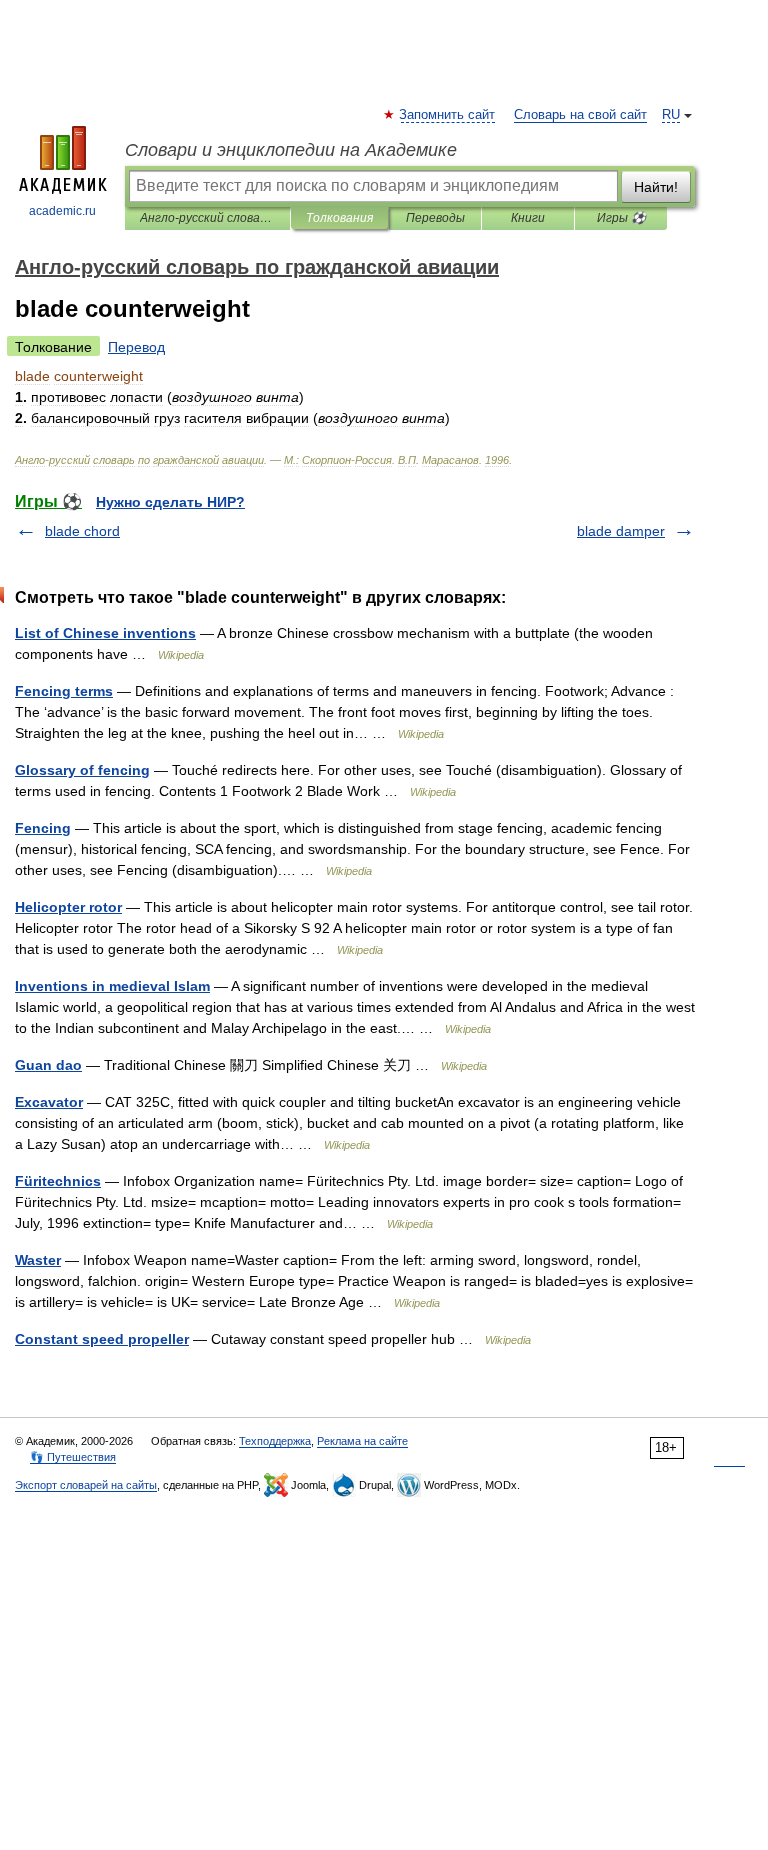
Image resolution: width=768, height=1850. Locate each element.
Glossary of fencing (82, 770)
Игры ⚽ (621, 218)
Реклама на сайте (362, 1441)
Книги (528, 218)
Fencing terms (64, 691)
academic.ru (62, 211)
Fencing (43, 828)
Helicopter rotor (68, 907)
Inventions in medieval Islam (112, 986)
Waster (38, 1260)
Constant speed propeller (102, 1339)
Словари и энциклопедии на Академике (291, 150)
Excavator (49, 1102)
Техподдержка (275, 1441)
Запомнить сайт (448, 115)
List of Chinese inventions (105, 633)
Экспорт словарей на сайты (86, 1485)
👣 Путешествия (73, 1457)
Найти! (656, 187)
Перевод (136, 347)
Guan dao (48, 1065)
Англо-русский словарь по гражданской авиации (207, 218)
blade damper (621, 531)
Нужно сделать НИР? (170, 502)
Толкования (339, 218)
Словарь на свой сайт (580, 115)
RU (671, 115)
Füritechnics (58, 1181)
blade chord (82, 531)
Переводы (435, 218)
